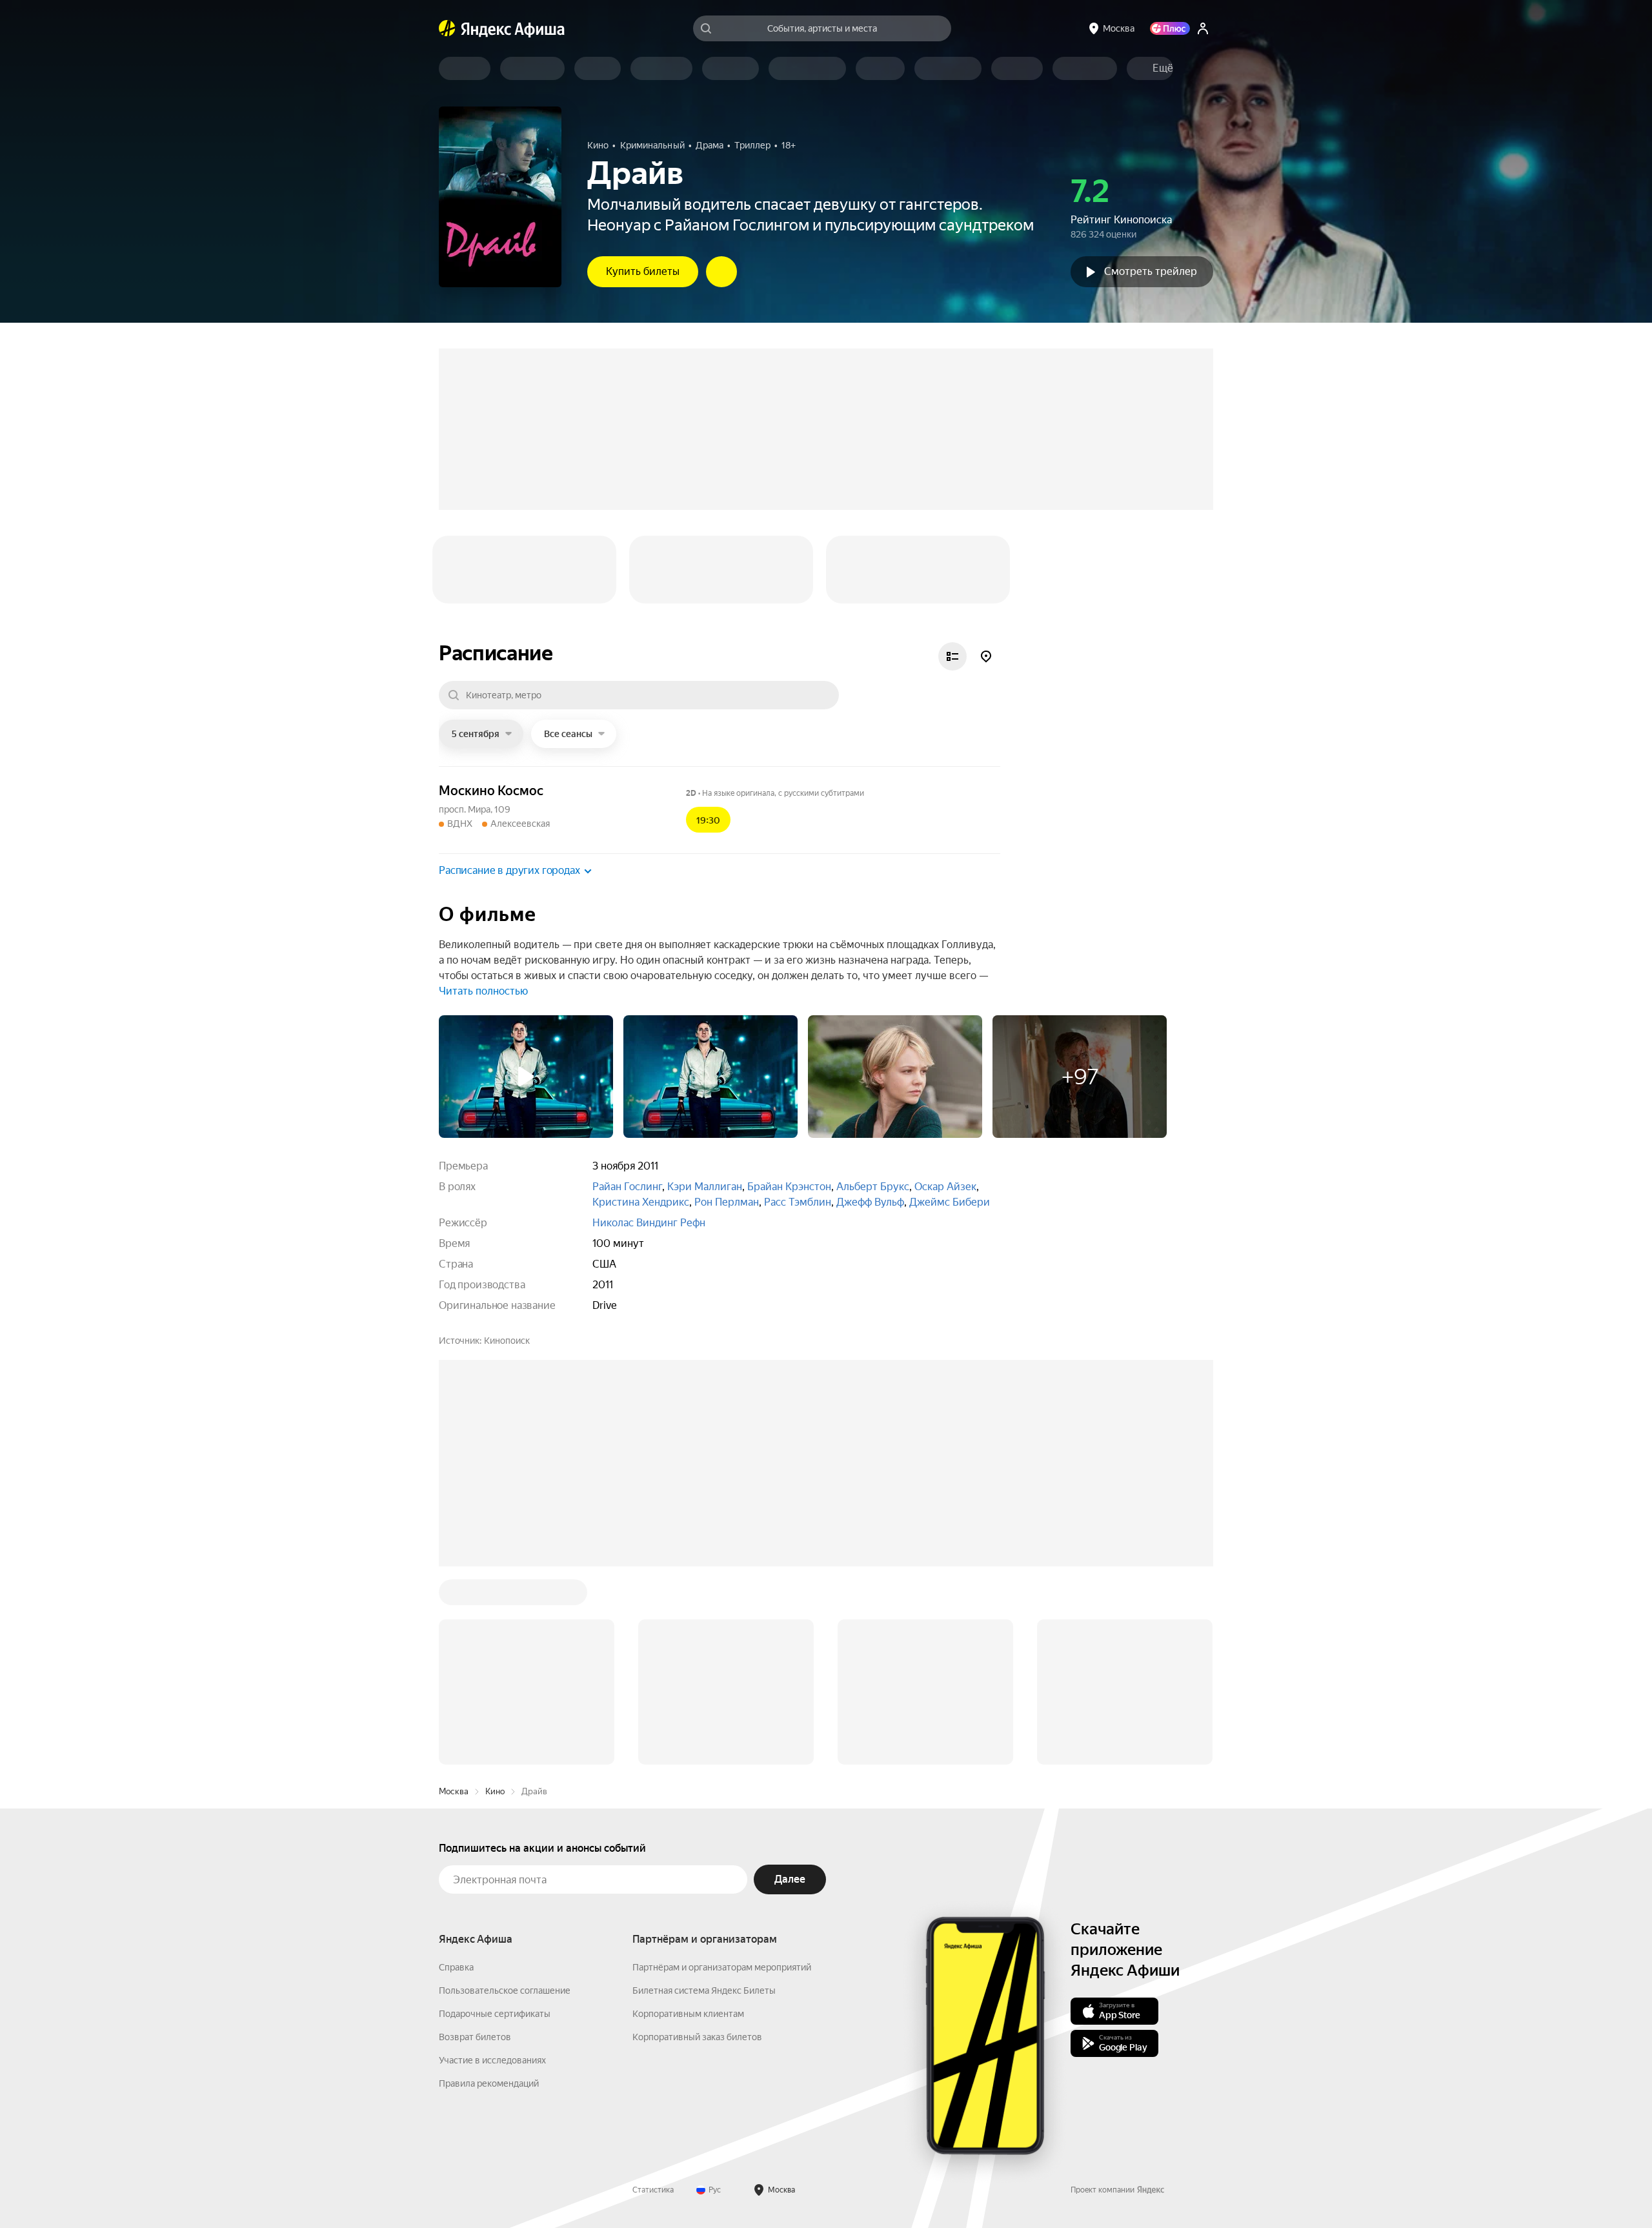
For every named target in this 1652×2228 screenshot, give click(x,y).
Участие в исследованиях (492, 2060)
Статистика (653, 2190)
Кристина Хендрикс (641, 1202)
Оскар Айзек (945, 1187)
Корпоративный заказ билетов (697, 2037)
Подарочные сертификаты (495, 2014)
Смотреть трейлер (1151, 271)
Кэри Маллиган (705, 1187)
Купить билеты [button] (643, 271)
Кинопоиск (507, 1341)
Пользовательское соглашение (505, 1990)
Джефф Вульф (870, 1202)
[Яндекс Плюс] (1170, 28)
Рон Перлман (727, 1202)
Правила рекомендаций (489, 2083)
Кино (495, 1791)
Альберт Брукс (873, 1187)
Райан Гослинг (627, 1187)
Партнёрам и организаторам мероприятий (722, 1967)
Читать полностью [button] (483, 991)
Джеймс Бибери (950, 1202)
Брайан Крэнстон (789, 1187)
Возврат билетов (475, 2037)
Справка (456, 1967)
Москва (454, 1791)
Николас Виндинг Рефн (649, 1223)
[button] (1163, 68)
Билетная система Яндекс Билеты (704, 1990)
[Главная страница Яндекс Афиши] (447, 28)
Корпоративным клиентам (688, 2014)
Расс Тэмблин (798, 1202)
